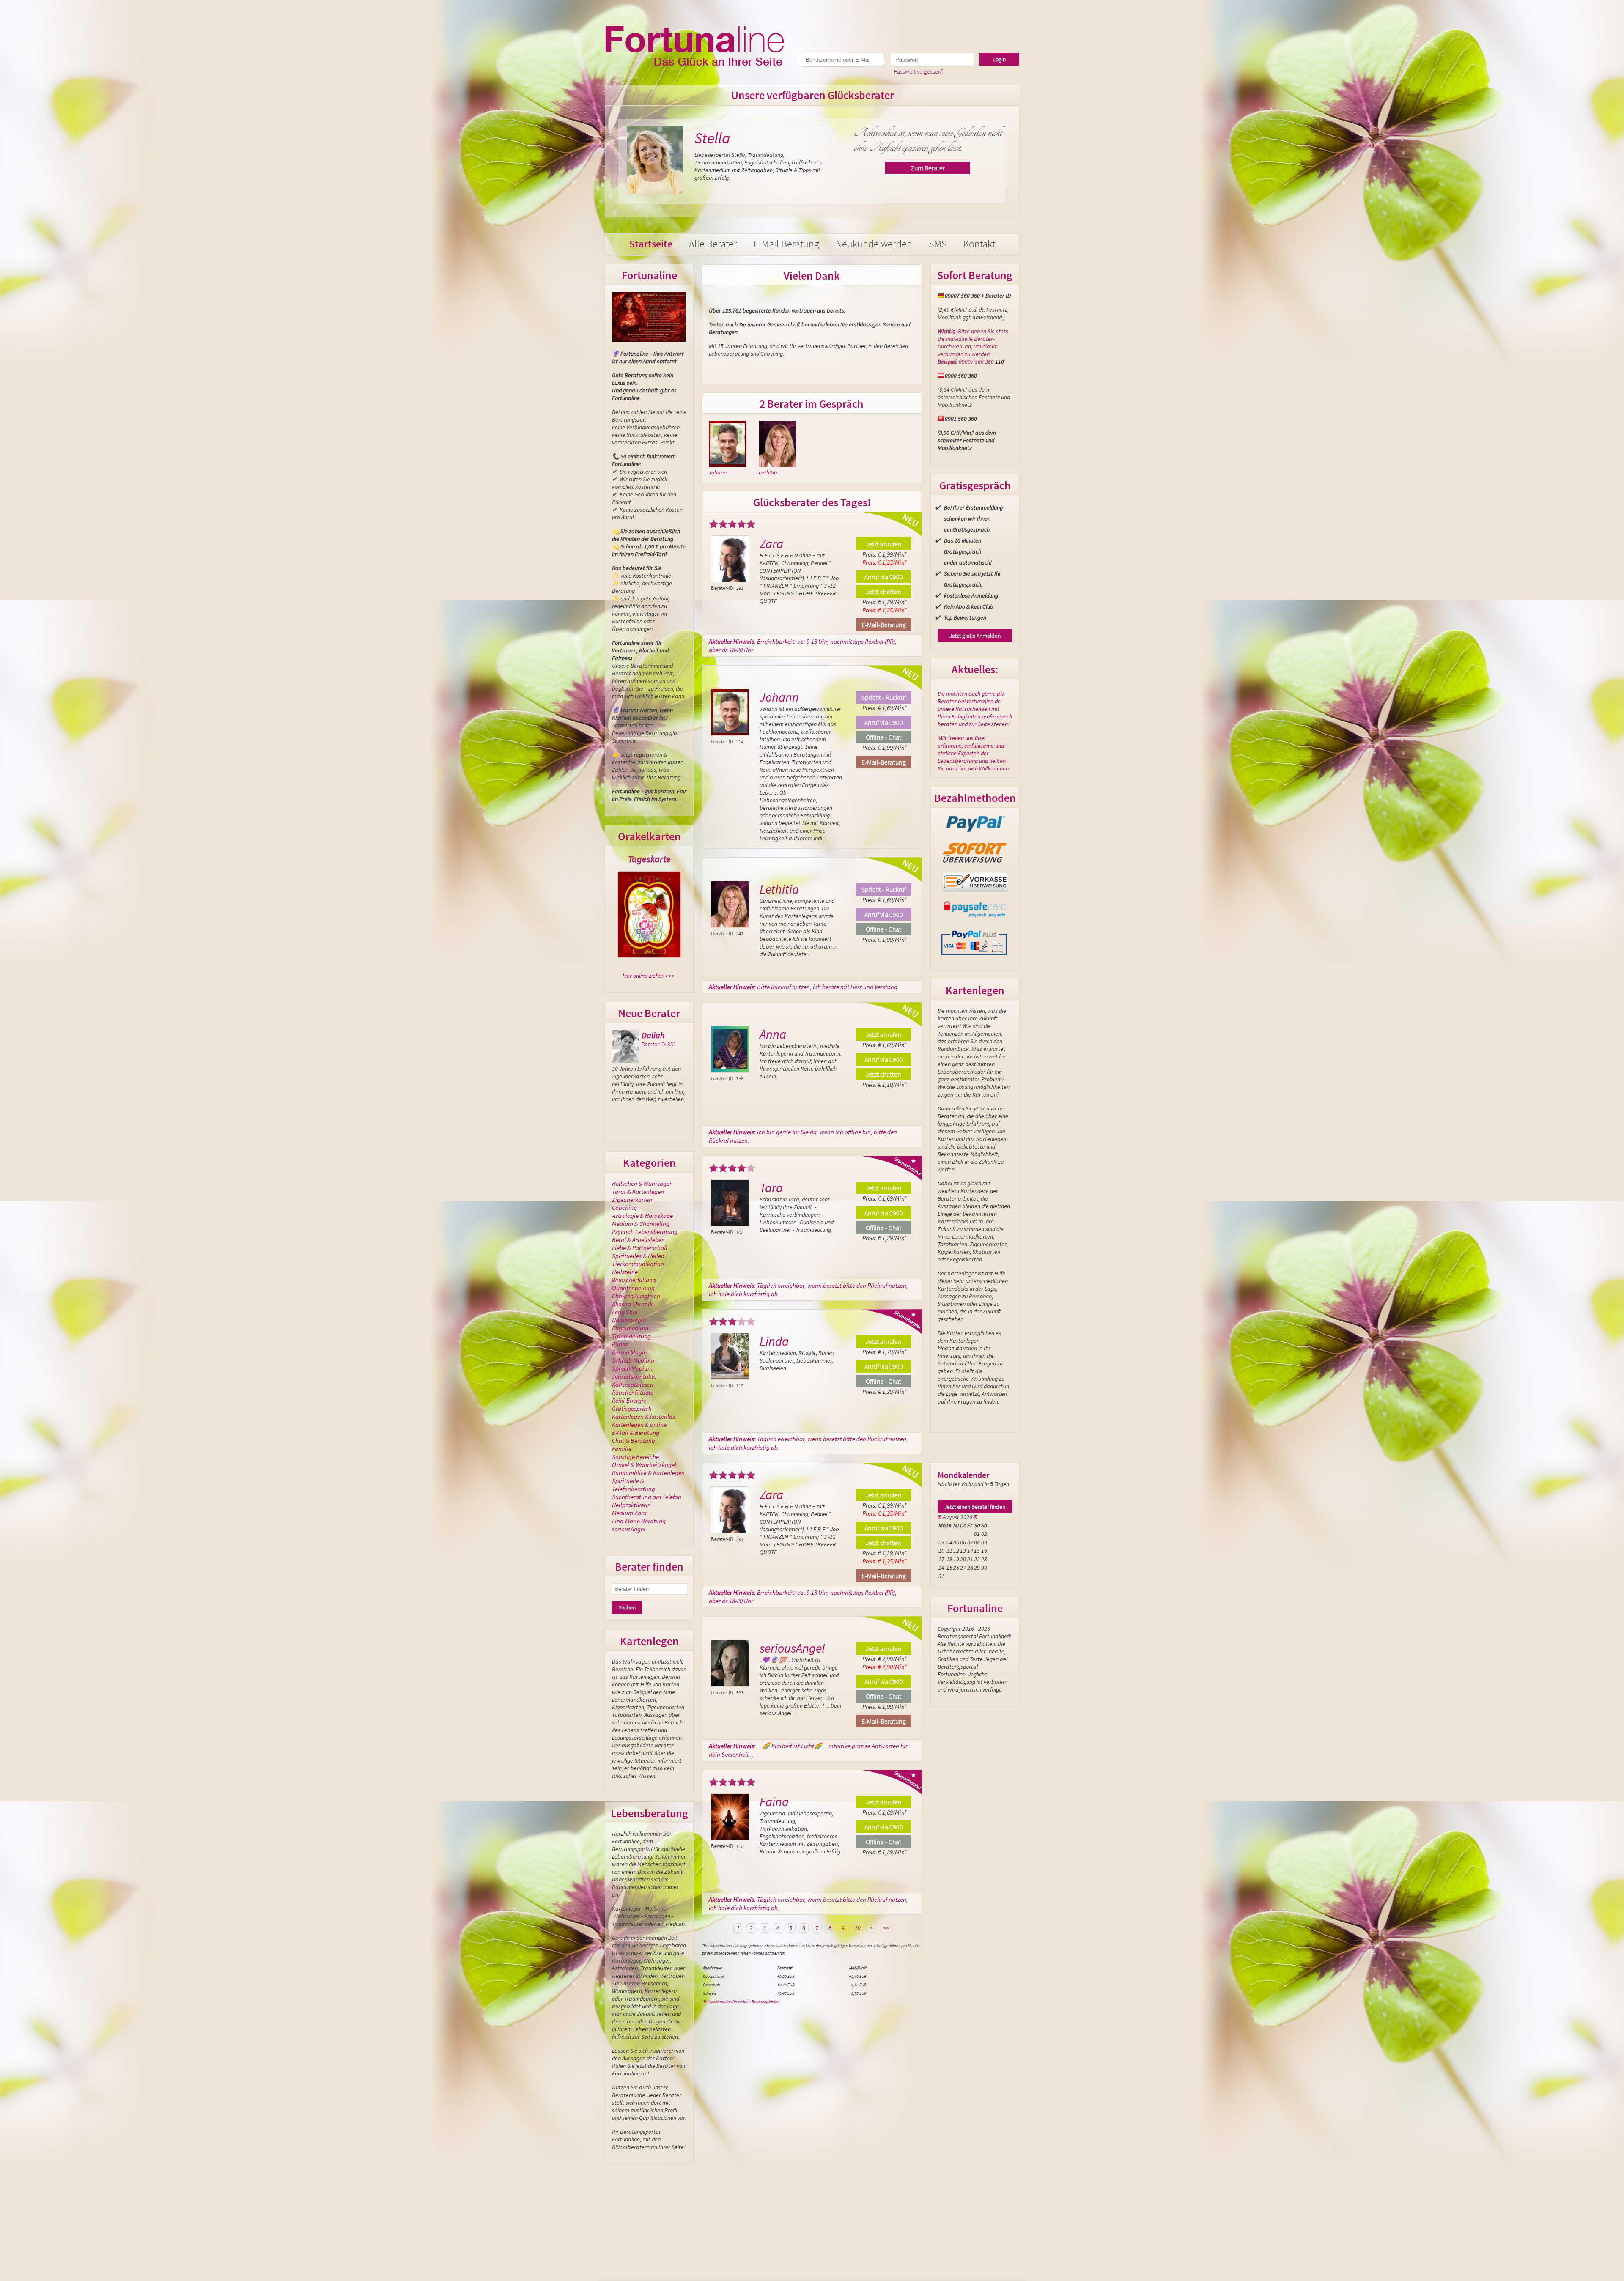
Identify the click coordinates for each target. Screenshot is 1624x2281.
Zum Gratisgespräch (924, 168)
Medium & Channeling (641, 1224)
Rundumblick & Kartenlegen (648, 1473)
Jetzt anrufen (884, 544)
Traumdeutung (631, 1336)
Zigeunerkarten (632, 1199)
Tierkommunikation (638, 1264)
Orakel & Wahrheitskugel (644, 1465)
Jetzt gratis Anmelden (975, 636)
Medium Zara (629, 1513)
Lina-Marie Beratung (639, 1521)
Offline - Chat (883, 737)
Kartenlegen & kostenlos (643, 1416)
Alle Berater (713, 244)
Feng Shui (625, 1312)
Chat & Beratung (634, 1441)
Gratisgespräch (632, 1408)
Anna (773, 1034)
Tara (771, 1187)
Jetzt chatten (883, 592)
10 (858, 1928)
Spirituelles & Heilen (638, 1256)
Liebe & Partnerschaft (640, 1248)
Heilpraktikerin (631, 1505)
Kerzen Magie (629, 1352)
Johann (718, 472)
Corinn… (657, 1035)
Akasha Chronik (632, 1304)
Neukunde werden (874, 244)
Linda (774, 1341)
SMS (938, 244)
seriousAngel (730, 138)
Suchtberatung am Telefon (647, 1497)
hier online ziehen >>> (649, 976)
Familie (622, 1449)
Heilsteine (625, 1272)
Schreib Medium (633, 1360)
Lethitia (768, 472)
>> (886, 1928)
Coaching (624, 1208)
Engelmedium (630, 1328)
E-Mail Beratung (786, 244)
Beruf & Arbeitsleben (638, 1240)
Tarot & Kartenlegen (638, 1191)
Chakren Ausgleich (636, 1296)
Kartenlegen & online (639, 1424)
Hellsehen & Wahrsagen (642, 1183)
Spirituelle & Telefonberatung (634, 1485)
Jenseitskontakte (634, 1376)
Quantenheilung (633, 1288)
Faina (774, 1801)
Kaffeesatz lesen (633, 1384)
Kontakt (979, 244)
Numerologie (629, 1320)
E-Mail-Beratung (884, 625)
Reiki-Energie (629, 1400)
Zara (771, 543)
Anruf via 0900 (884, 577)
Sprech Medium (632, 1368)
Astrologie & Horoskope (642, 1216)
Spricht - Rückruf (884, 697)
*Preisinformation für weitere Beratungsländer (741, 2002)
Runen (620, 1344)
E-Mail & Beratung (636, 1432)
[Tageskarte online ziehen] (649, 914)
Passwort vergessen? (919, 71)
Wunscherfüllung (634, 1280)
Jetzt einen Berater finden (975, 1507)
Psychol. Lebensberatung (645, 1232)
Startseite (651, 244)
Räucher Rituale (633, 1392)
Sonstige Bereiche (635, 1457)
